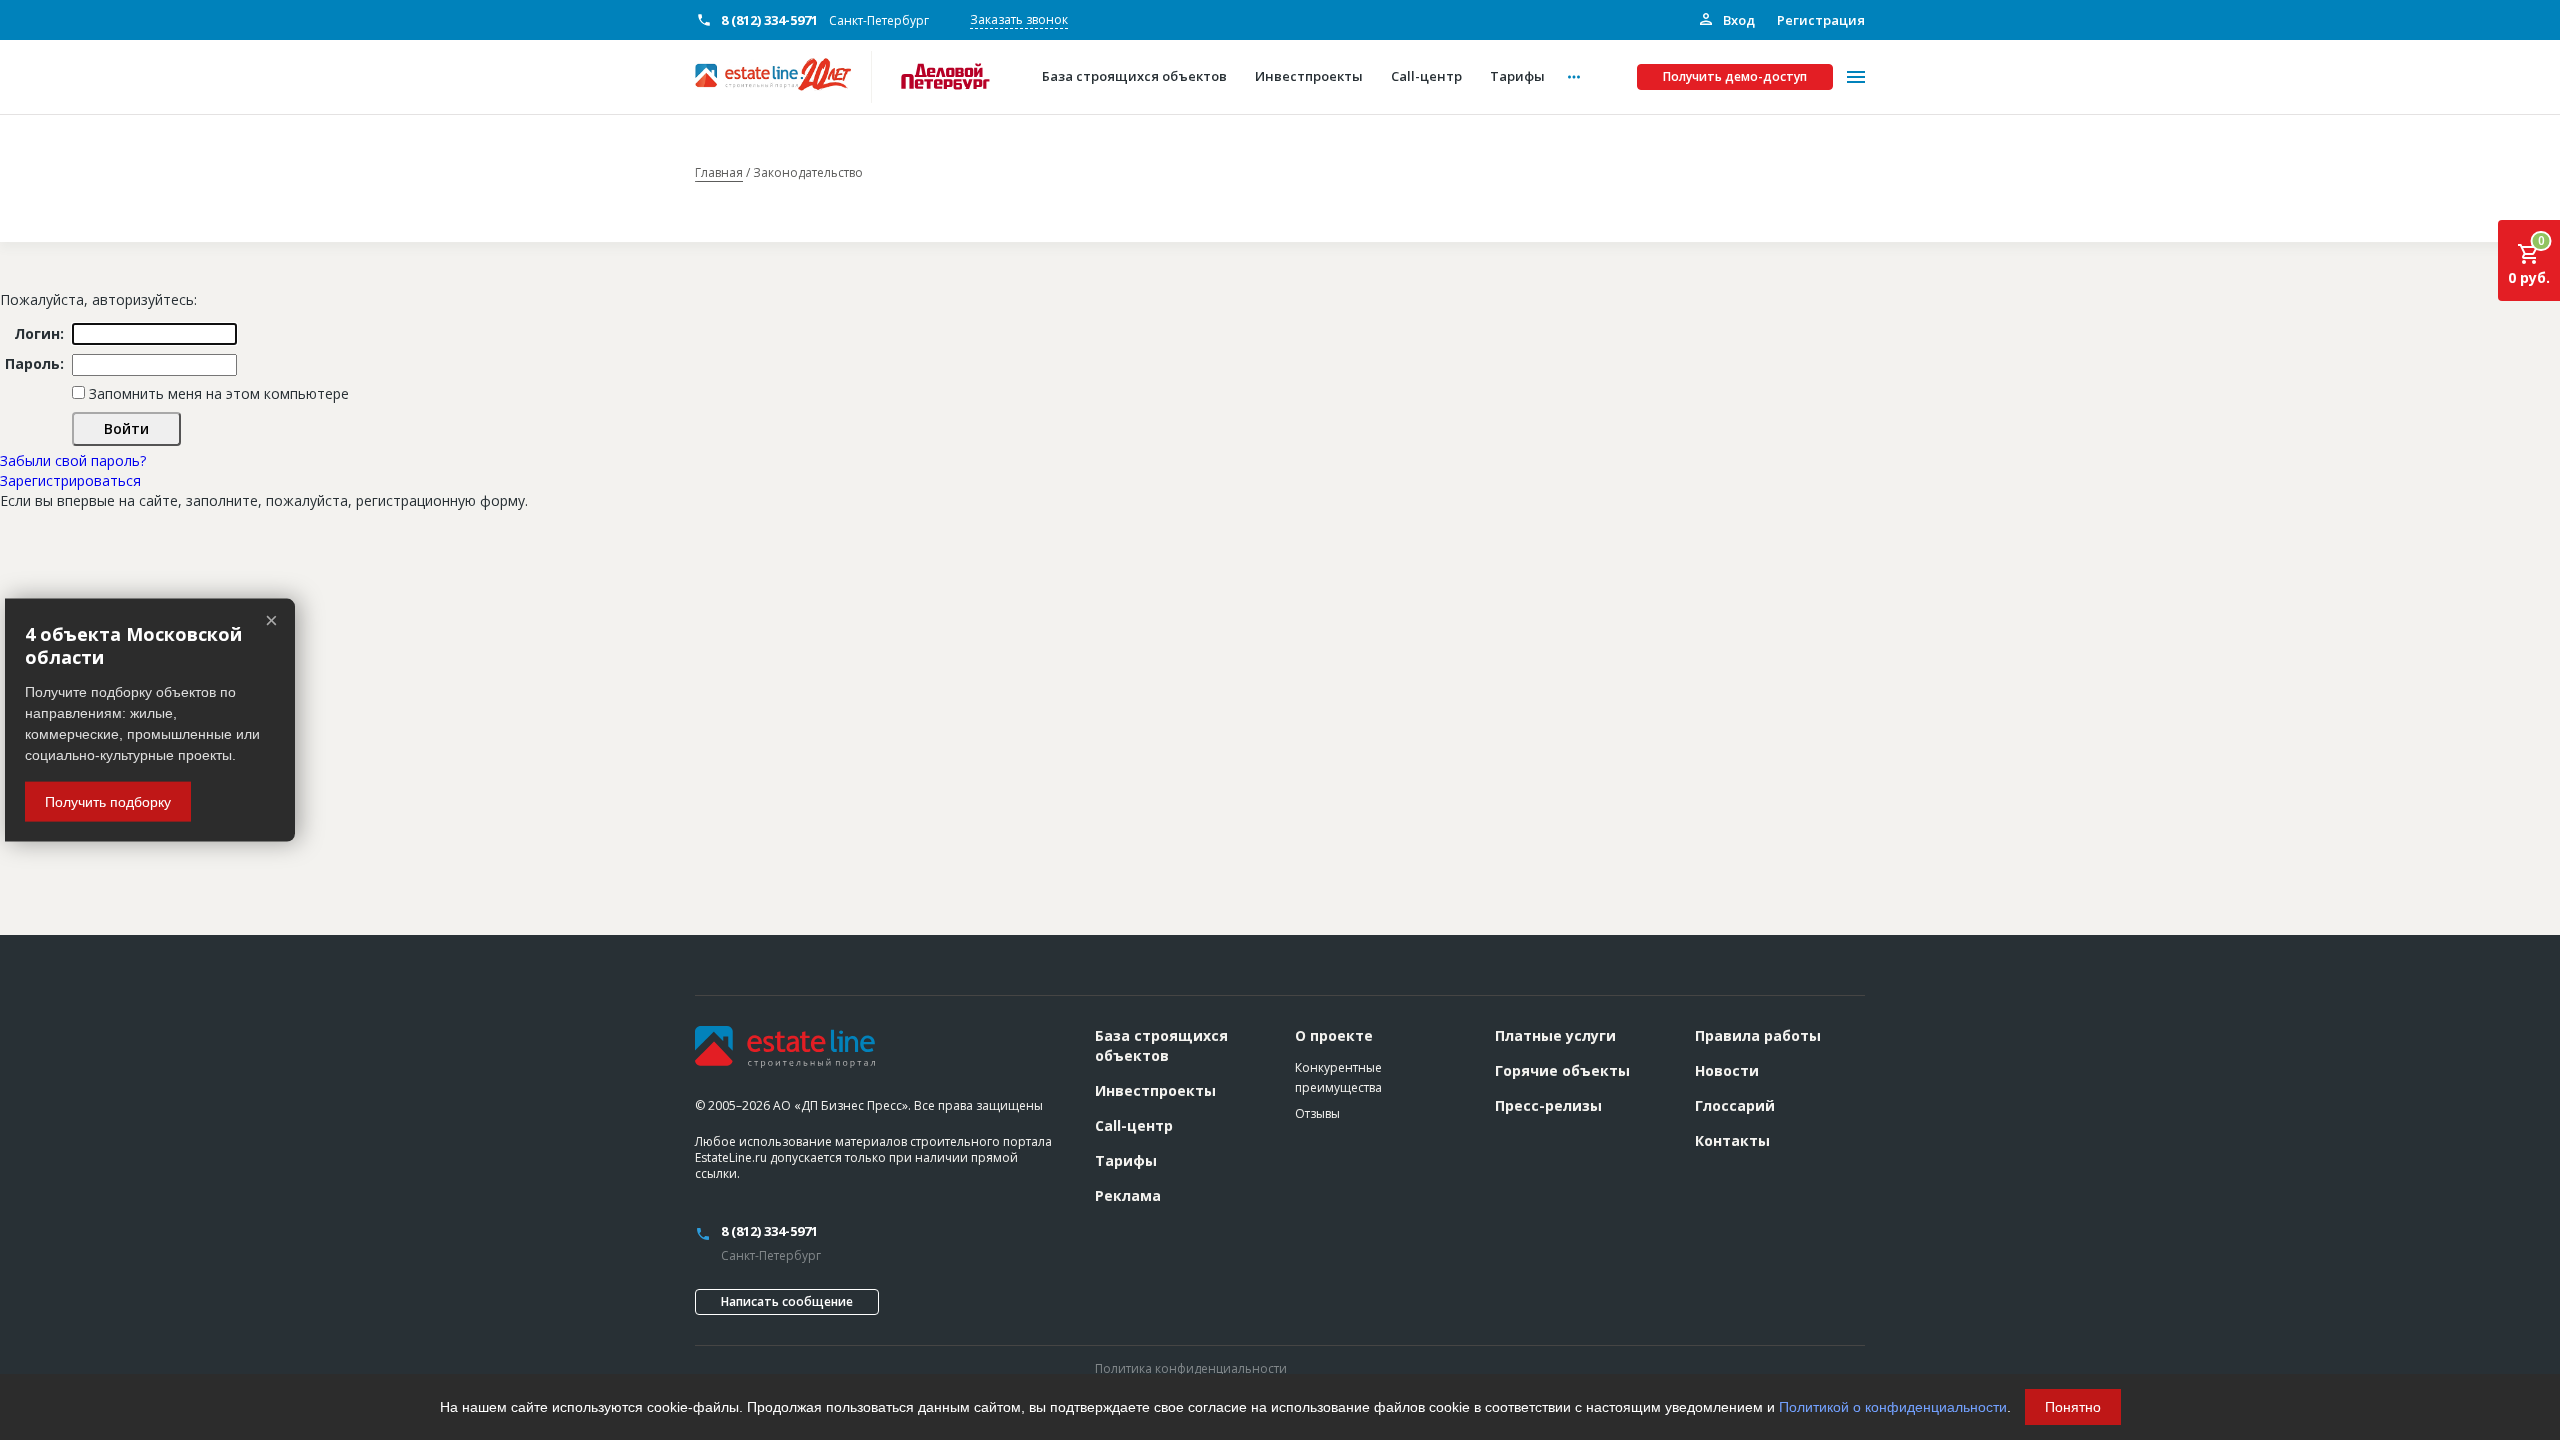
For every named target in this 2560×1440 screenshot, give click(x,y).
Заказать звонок (1019, 19)
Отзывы (1317, 1113)
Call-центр (1134, 1125)
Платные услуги (1555, 1035)
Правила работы (1758, 1035)
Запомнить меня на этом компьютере (217, 393)
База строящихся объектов (1161, 1045)
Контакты (1732, 1140)
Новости (1727, 1070)
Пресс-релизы (1548, 1105)
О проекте (1334, 1035)
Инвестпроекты (1155, 1090)
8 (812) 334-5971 (769, 20)
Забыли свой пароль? (73, 460)
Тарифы (1126, 1160)
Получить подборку (108, 801)
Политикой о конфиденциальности (1893, 1407)
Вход (1737, 20)
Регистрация (1821, 20)
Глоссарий (1735, 1105)
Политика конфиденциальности (1191, 1368)
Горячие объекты (1562, 1070)
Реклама (1128, 1195)
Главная (719, 173)
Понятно (2073, 1407)
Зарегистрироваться (70, 480)
